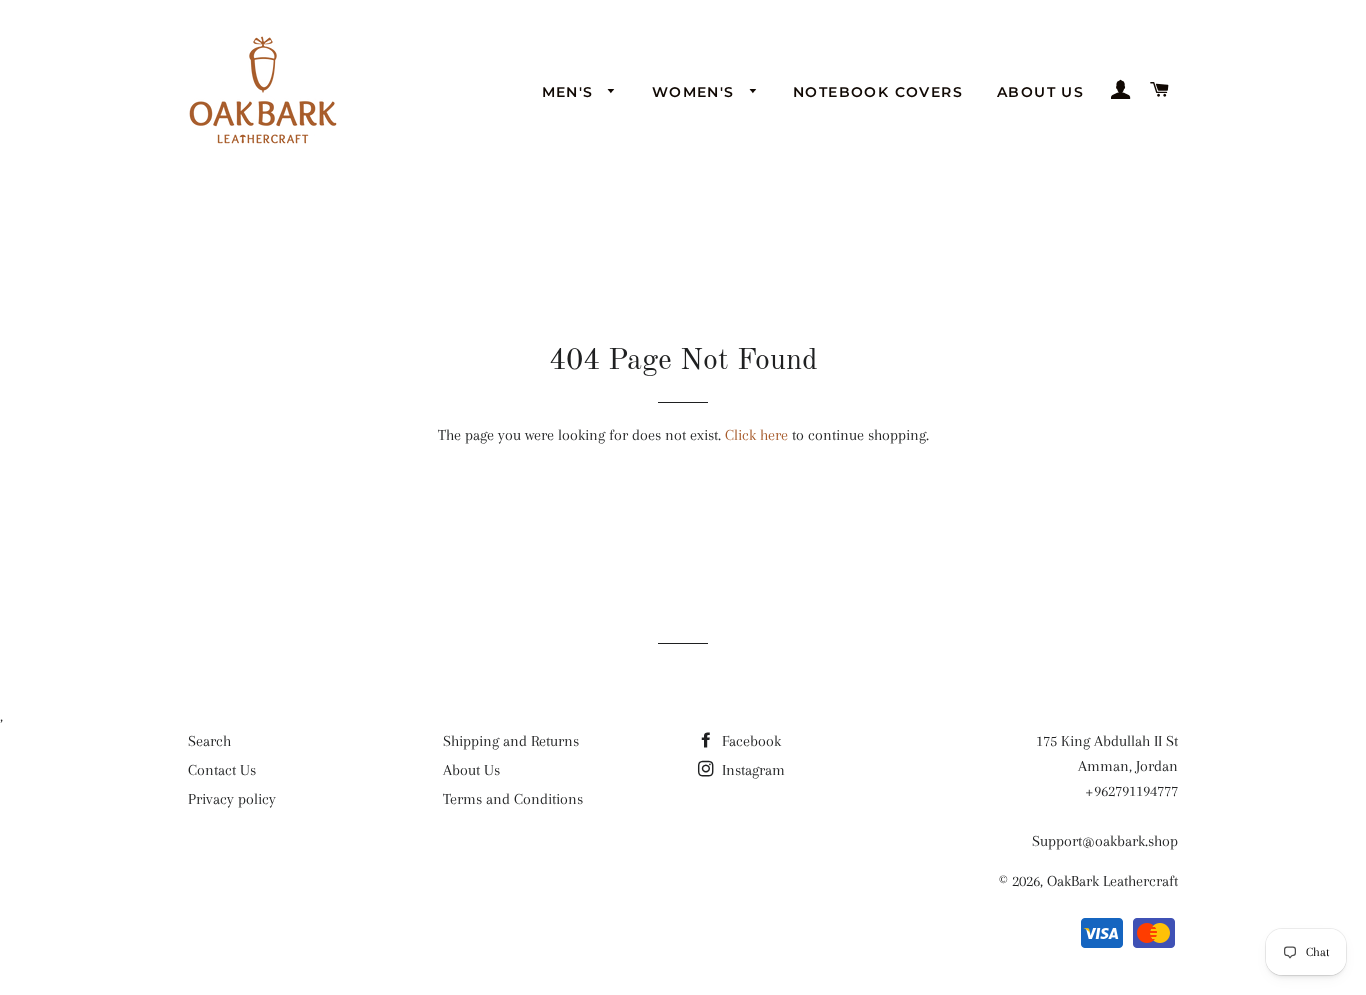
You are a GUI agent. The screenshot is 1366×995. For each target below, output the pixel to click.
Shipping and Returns (511, 741)
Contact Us (222, 770)
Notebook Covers (878, 92)
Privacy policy (232, 799)
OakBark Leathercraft (1112, 881)
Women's (696, 92)
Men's (570, 92)
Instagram (751, 770)
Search (209, 741)
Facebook (749, 741)
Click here (756, 435)
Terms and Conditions (513, 799)
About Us (1040, 92)
